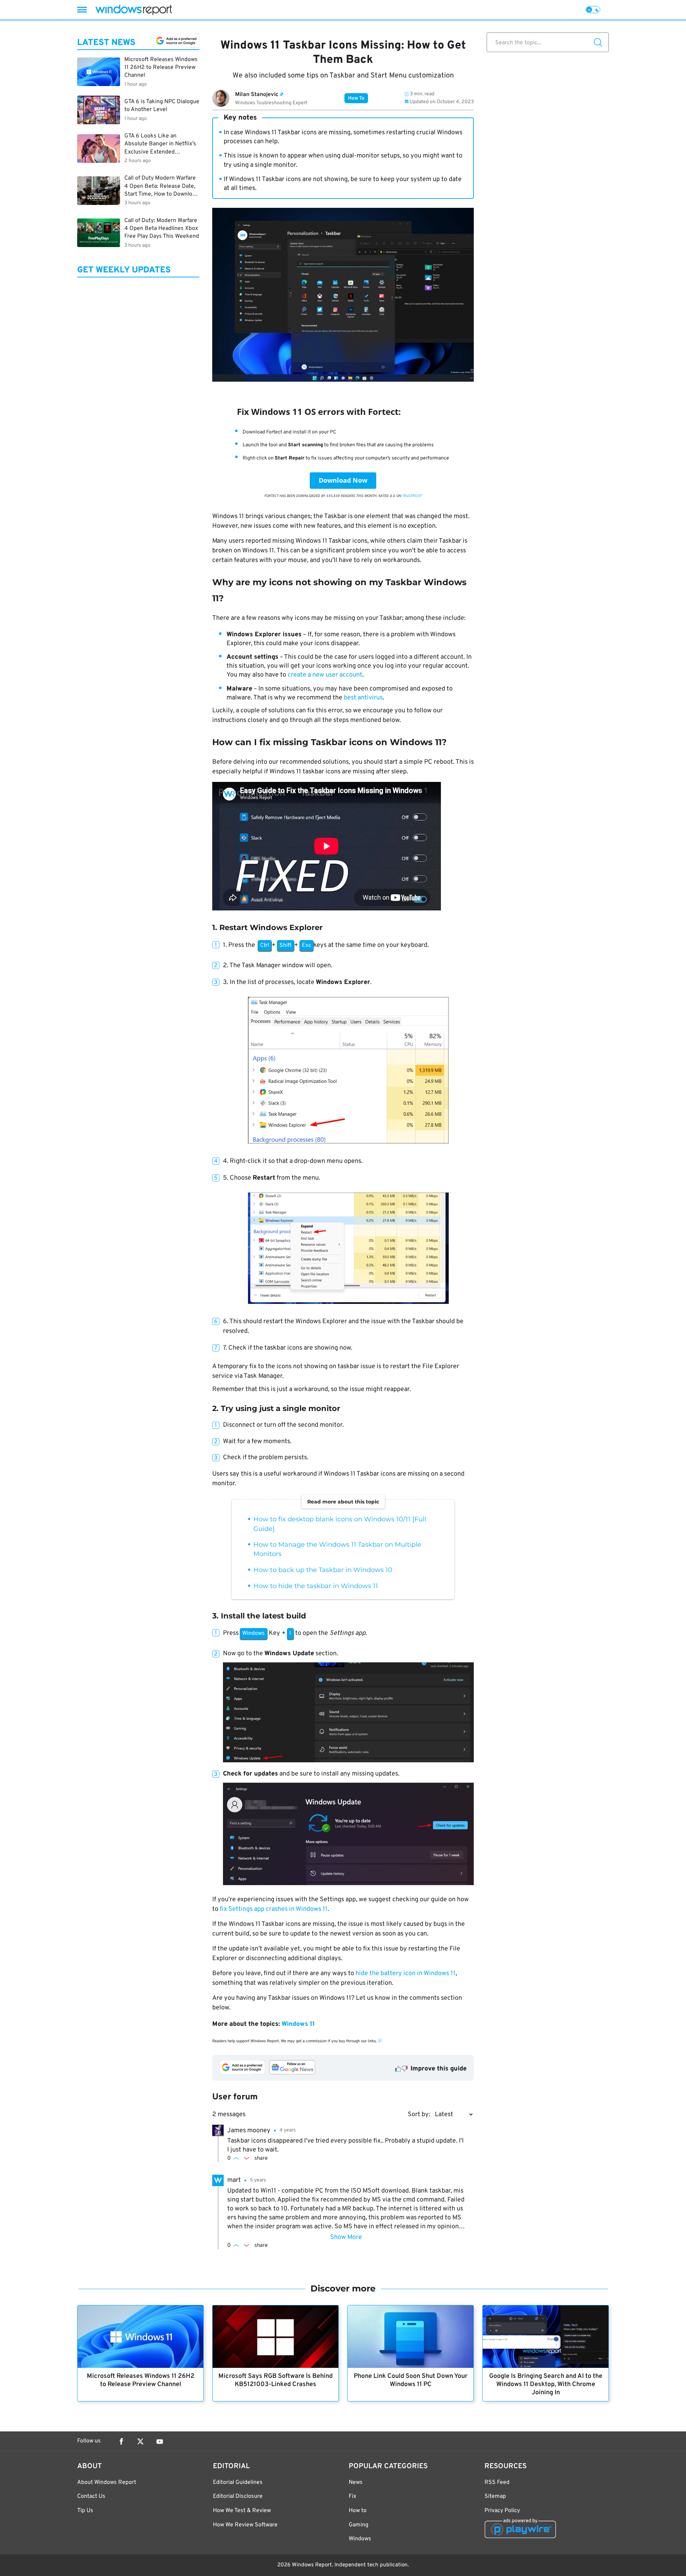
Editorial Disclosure (238, 2496)
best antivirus (363, 698)
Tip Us (85, 2511)
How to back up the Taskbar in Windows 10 (323, 1570)
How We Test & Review (242, 2511)
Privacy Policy (502, 2511)
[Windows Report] (134, 10)
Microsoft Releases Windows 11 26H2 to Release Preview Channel (141, 2380)
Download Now (343, 480)
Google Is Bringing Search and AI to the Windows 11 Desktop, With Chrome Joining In (546, 2384)
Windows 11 (298, 2024)
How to (358, 2511)
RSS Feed (497, 2482)
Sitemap (495, 2496)
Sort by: (419, 2115)
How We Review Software (245, 2525)
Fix (352, 2496)
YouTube (160, 2441)
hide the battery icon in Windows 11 (406, 1974)
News (356, 2482)
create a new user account (325, 675)
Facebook (121, 2441)
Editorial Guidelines (238, 2482)
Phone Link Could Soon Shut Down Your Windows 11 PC (411, 2380)
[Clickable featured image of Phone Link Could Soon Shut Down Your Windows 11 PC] (411, 2337)
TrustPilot (412, 496)
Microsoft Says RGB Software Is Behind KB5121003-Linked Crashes (275, 2380)
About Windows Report (107, 2482)
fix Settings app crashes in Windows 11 (274, 1909)
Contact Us (91, 2496)
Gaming (359, 2525)
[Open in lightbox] (348, 1071)
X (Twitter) (140, 2441)
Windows (360, 2539)
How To (356, 98)
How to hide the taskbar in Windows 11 (316, 1586)
